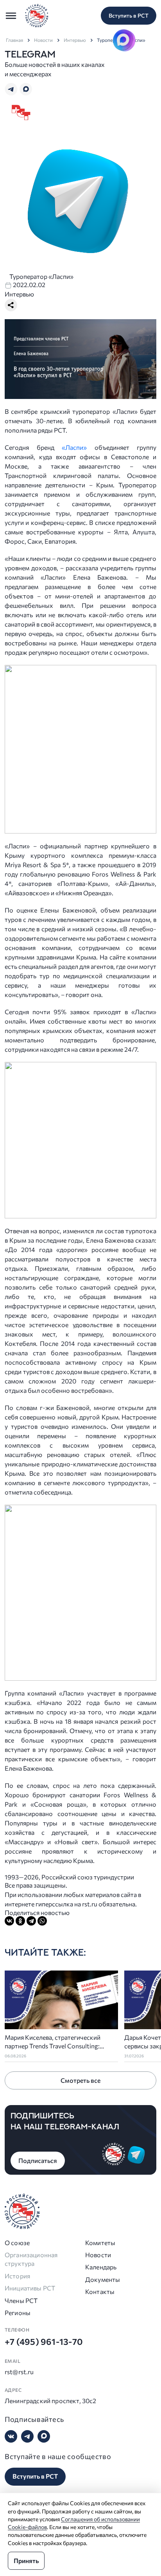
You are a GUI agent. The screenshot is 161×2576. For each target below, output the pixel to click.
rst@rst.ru (19, 2372)
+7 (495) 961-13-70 (44, 2342)
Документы (103, 2279)
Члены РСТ (21, 2300)
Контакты (100, 2291)
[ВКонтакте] (9, 1921)
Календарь (101, 2267)
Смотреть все (80, 2080)
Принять (26, 2561)
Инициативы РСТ (30, 2288)
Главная (14, 40)
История (17, 2276)
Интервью (75, 40)
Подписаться (38, 2160)
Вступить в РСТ (129, 15)
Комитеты (100, 2243)
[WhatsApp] (42, 1921)
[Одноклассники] (20, 1921)
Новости (43, 40)
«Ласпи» (74, 447)
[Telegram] (31, 1921)
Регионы (18, 2313)
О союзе (17, 2243)
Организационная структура (31, 2259)
